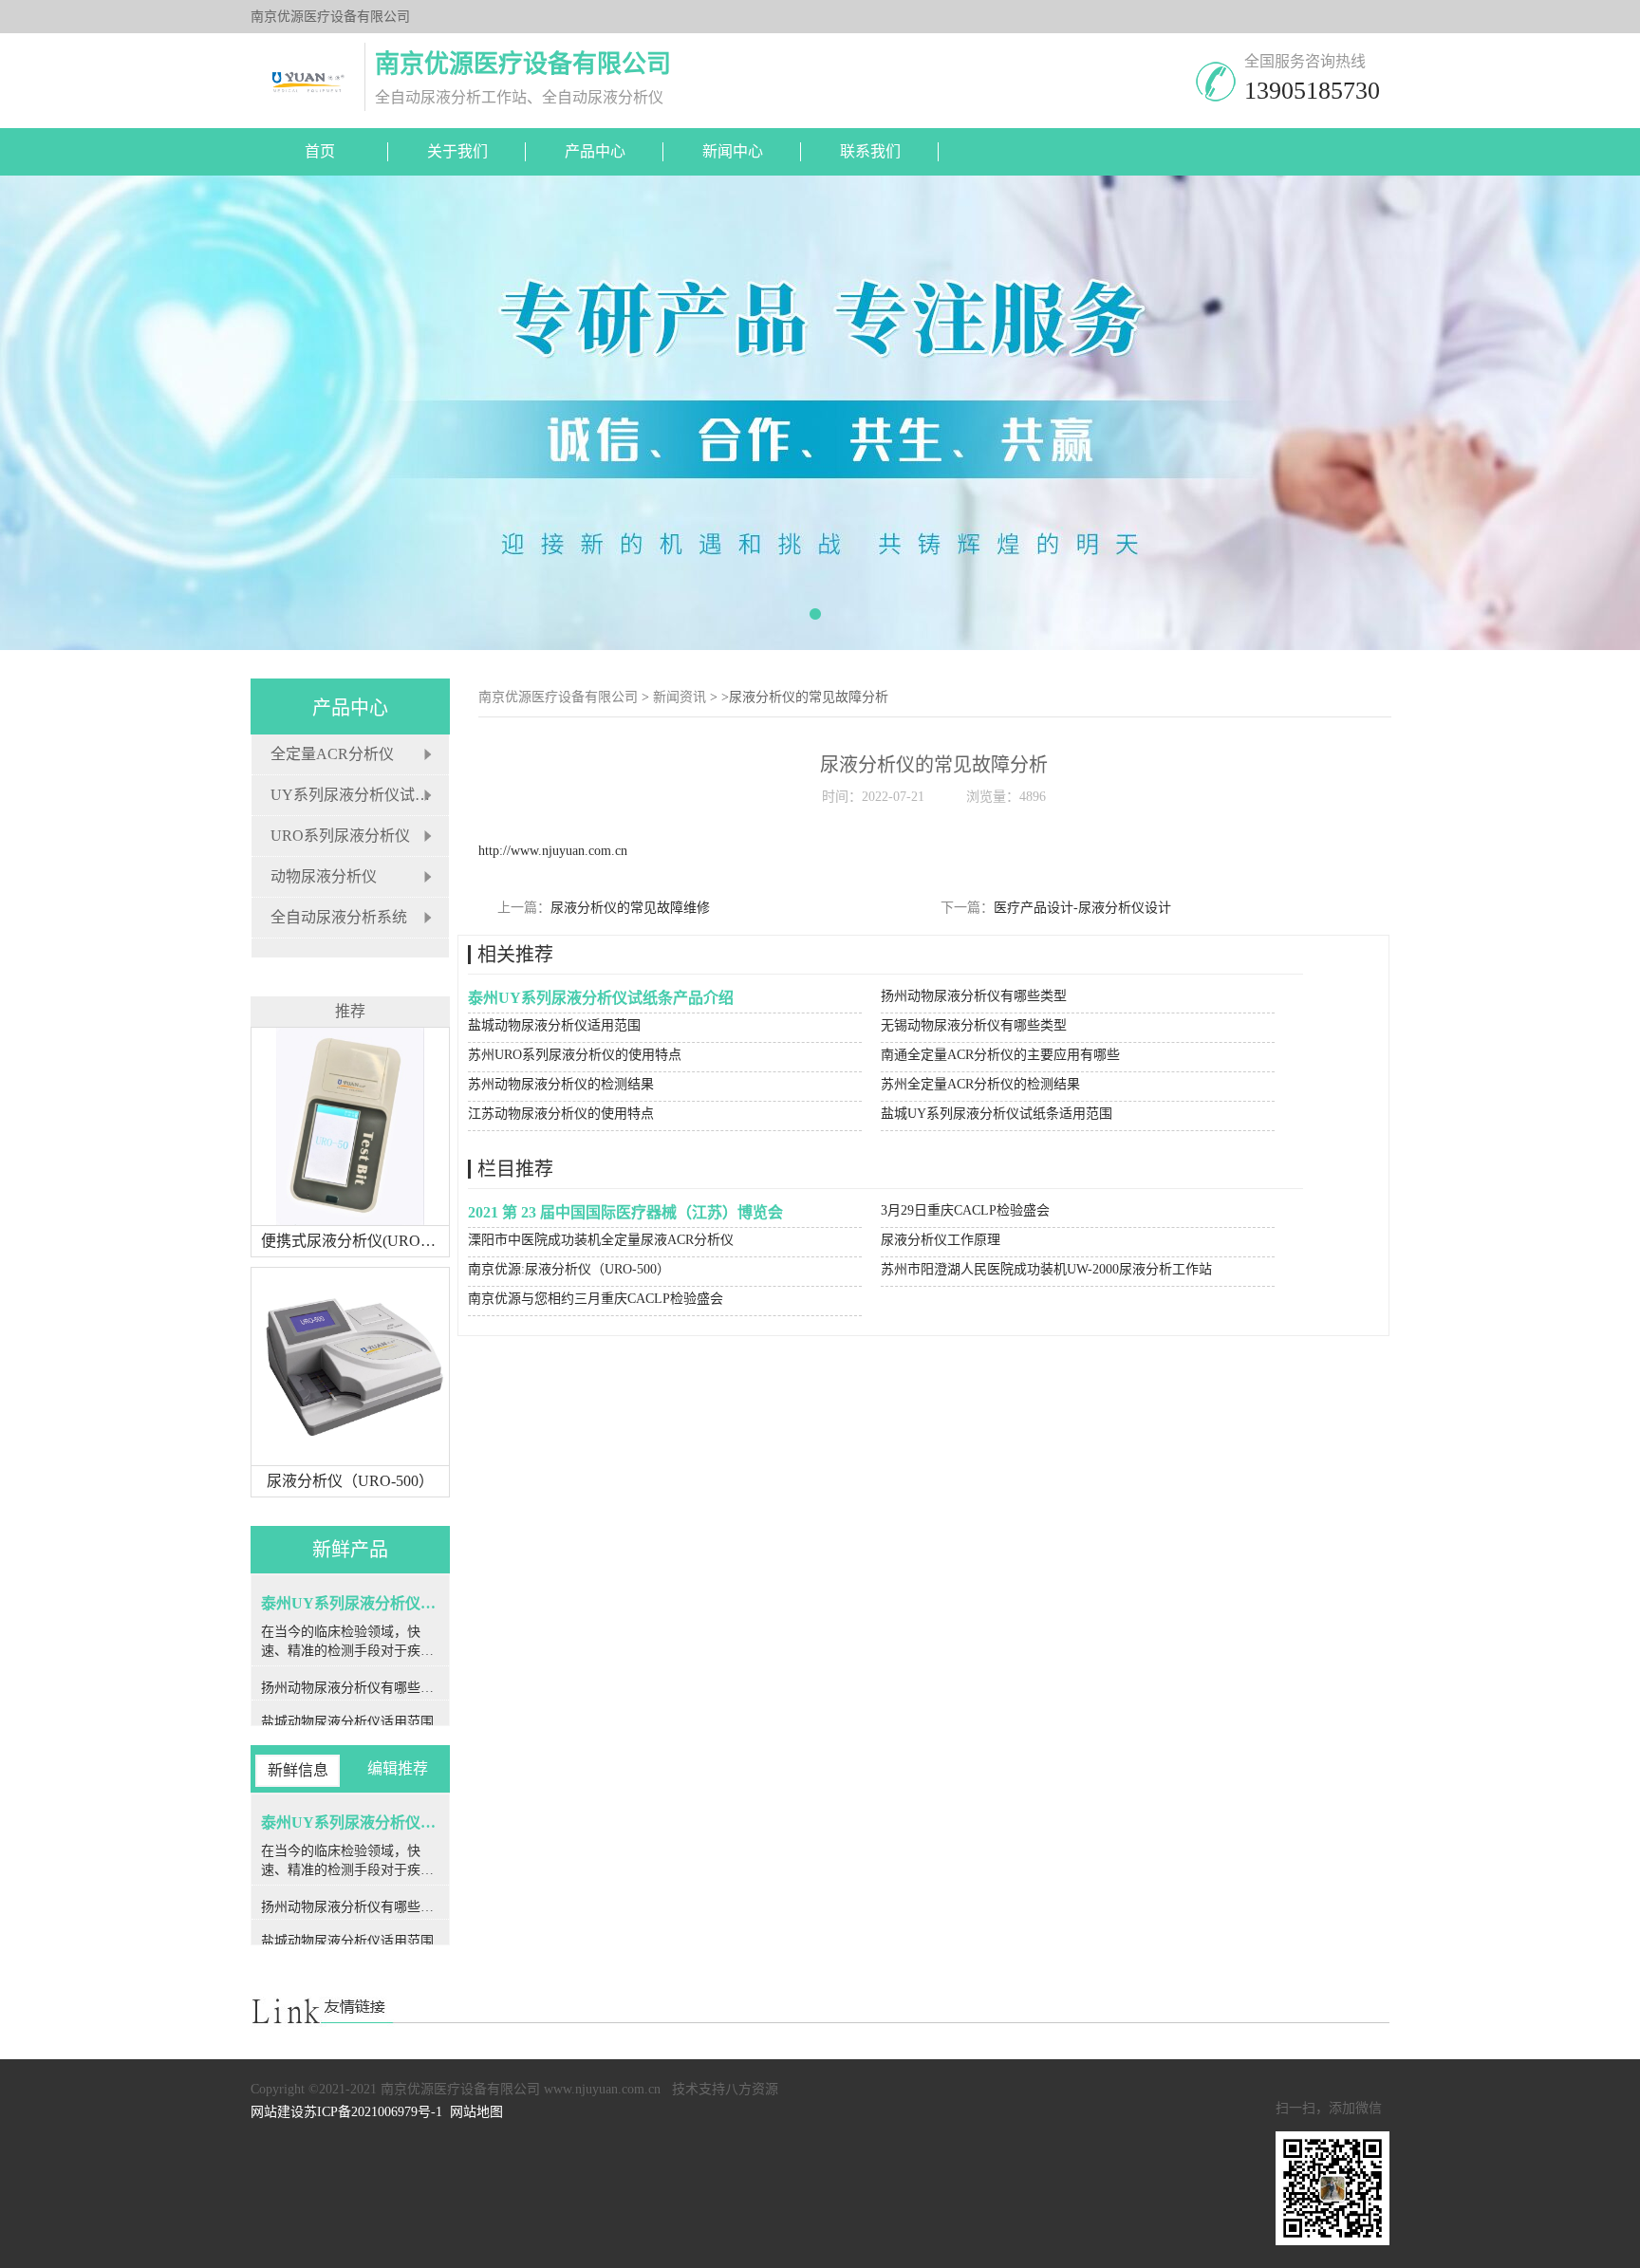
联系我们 (870, 151)
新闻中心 (733, 151)
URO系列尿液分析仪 (340, 836)
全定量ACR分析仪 (332, 754)
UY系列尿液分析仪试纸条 (358, 795)
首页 (320, 151)
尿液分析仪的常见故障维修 (630, 908)
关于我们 (457, 151)
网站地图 (476, 2112)
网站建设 (277, 2112)
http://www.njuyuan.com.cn (553, 851)
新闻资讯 (680, 697)
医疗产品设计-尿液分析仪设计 (1082, 908)
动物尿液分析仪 (324, 876)
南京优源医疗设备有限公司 (558, 697)
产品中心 (595, 151)
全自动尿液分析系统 (339, 917)
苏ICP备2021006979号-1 (373, 2112)
